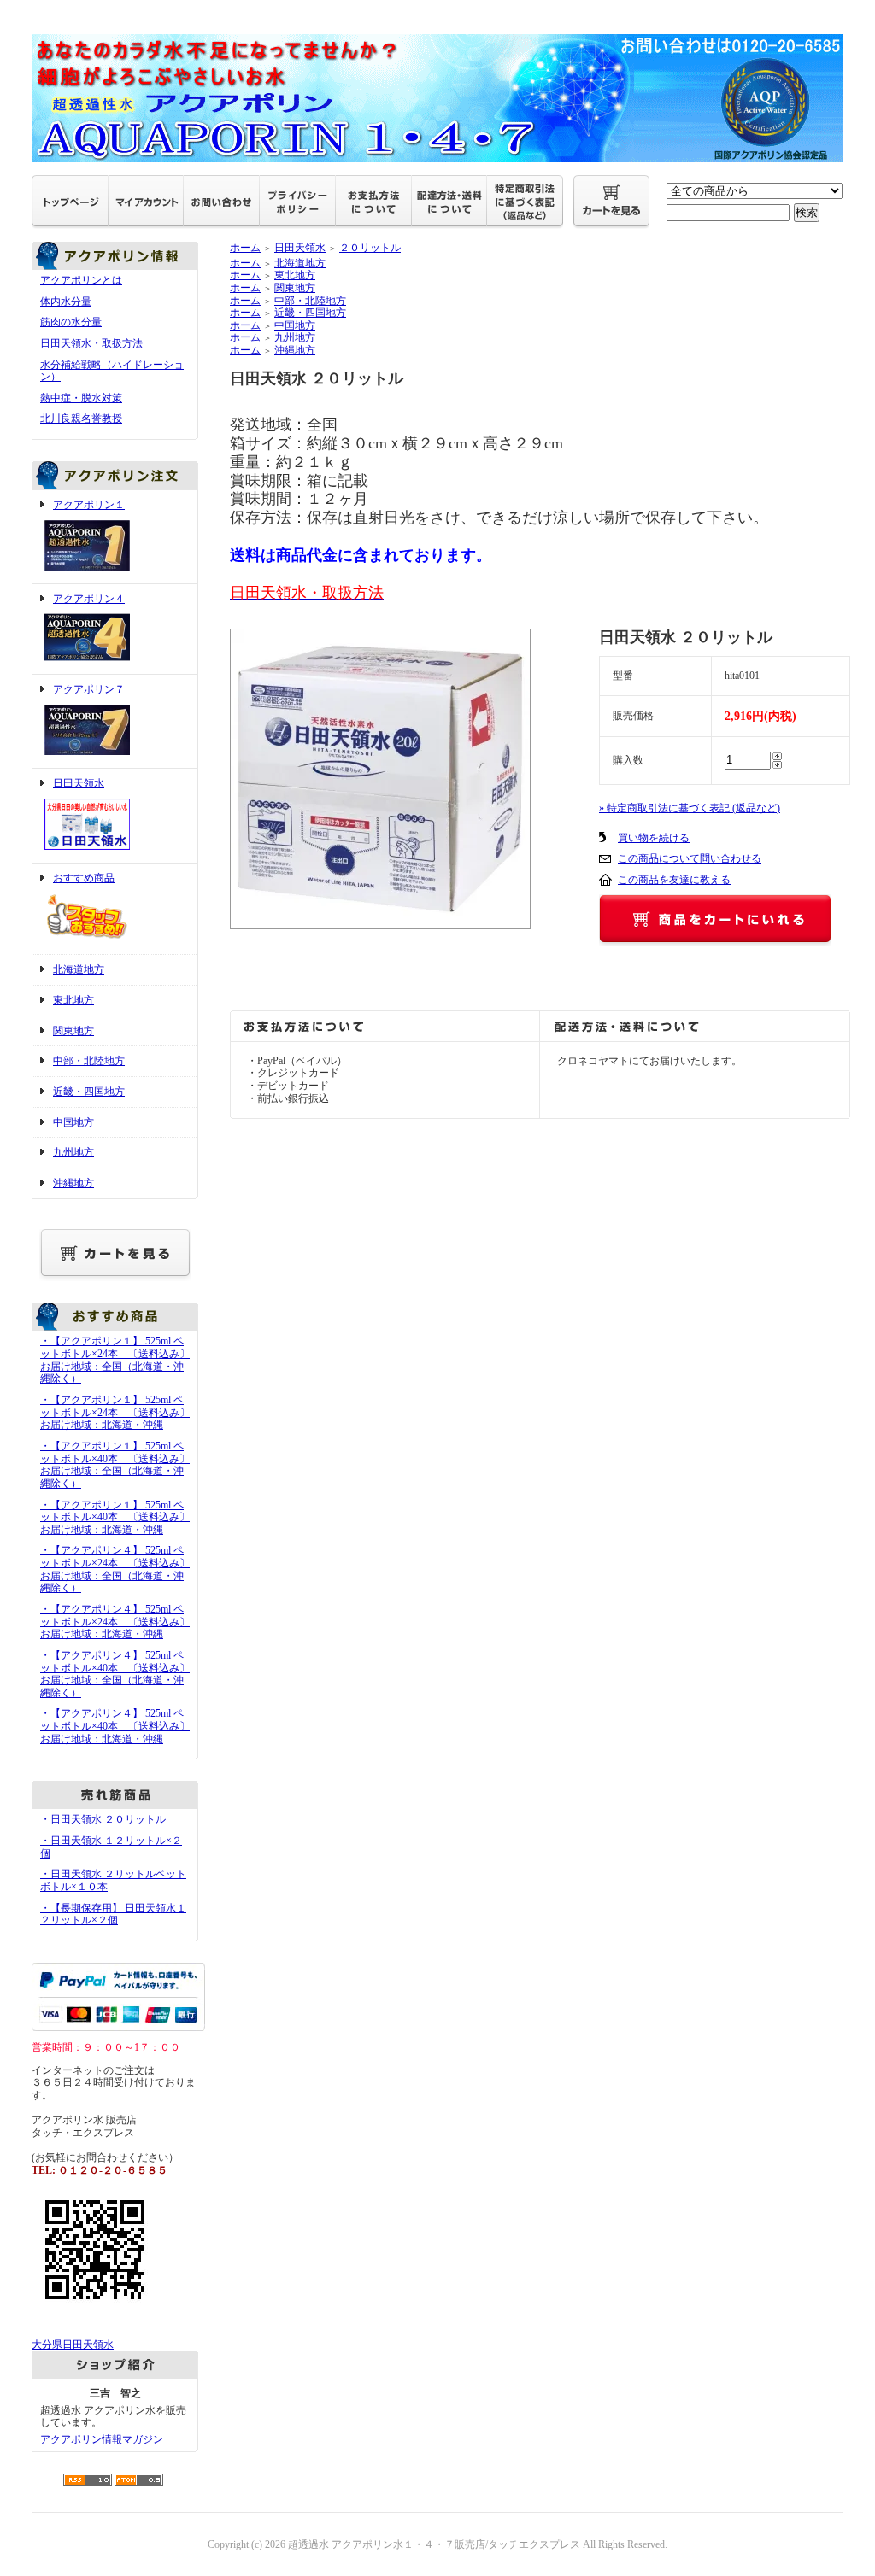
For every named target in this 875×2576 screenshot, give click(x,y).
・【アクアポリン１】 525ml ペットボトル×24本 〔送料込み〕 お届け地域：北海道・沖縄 (115, 1412)
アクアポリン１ (89, 505)
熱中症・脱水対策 (81, 398)
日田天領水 (79, 783)
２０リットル (370, 248)
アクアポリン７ (89, 689)
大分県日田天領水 (73, 2345)
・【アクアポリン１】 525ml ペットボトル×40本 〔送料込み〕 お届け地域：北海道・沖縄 (115, 1517)
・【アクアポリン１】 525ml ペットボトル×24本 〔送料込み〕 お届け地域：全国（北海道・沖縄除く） (115, 1360)
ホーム (245, 248)
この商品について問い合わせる (690, 858)
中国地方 (73, 1122)
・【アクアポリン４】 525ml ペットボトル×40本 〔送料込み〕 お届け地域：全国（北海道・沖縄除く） (115, 1674)
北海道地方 (79, 969)
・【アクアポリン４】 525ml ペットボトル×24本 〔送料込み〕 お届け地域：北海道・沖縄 (115, 1622)
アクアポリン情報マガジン (102, 2439)
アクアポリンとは (81, 280)
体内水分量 (66, 302)
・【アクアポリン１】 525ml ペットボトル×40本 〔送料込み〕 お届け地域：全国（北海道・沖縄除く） (115, 1465)
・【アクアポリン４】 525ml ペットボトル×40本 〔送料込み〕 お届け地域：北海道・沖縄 (115, 1726)
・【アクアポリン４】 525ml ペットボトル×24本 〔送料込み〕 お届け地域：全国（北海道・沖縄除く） (115, 1569)
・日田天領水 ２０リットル (103, 1819)
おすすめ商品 (84, 878)
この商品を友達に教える (674, 880)
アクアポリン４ (89, 599)
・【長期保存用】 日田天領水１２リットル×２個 (113, 1914)
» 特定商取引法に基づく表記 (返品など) (690, 808)
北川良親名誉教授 (81, 419)
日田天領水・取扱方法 (91, 343)
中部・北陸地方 (89, 1061)
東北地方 (73, 1000)
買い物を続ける (654, 838)
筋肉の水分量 (71, 322)
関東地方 (73, 1031)
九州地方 (73, 1152)
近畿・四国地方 (89, 1092)
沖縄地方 (73, 1183)
